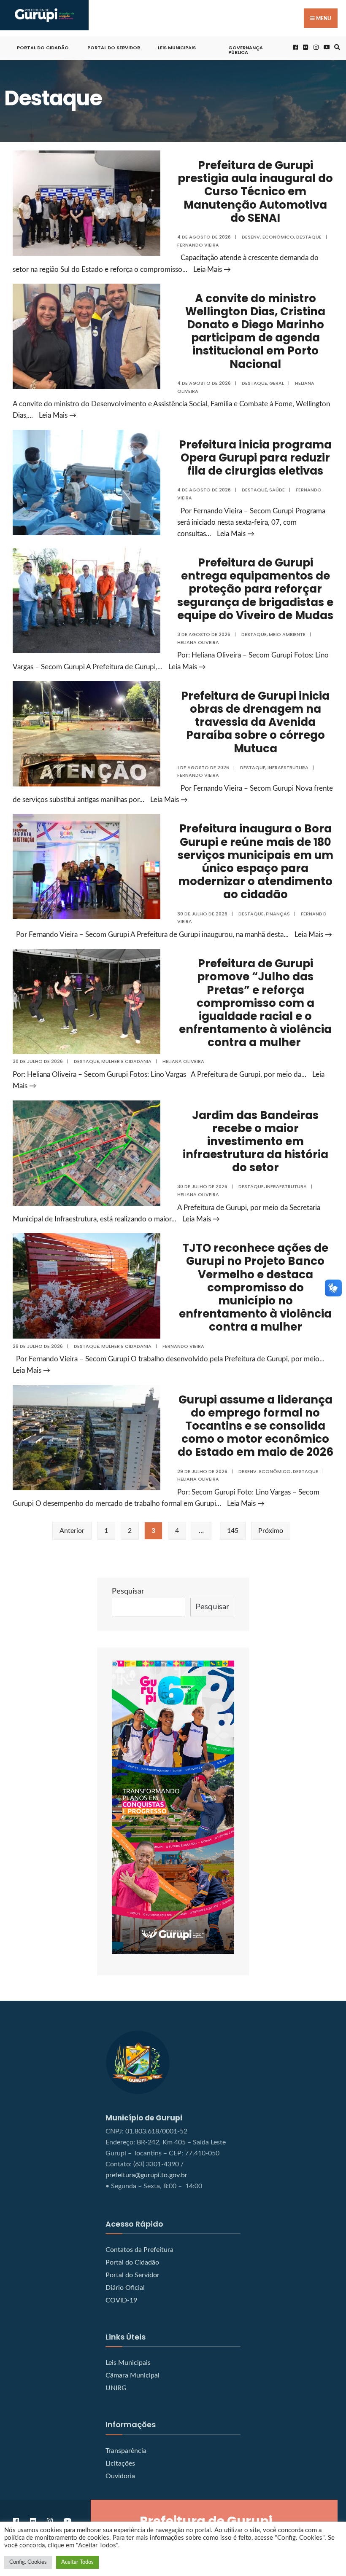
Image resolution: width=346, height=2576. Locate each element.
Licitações (120, 2463)
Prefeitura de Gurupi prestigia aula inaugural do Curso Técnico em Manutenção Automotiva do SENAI (255, 192)
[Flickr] (305, 47)
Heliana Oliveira (198, 642)
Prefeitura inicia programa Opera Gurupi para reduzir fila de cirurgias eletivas (255, 458)
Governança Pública (246, 50)
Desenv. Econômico (268, 237)
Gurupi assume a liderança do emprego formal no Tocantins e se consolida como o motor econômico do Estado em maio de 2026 (255, 1426)
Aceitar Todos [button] (77, 2562)
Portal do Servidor (114, 48)
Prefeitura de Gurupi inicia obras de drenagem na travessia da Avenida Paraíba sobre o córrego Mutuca (255, 722)
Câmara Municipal (132, 2375)
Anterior (72, 1531)
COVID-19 (121, 2300)
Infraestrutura (288, 767)
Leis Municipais (177, 48)
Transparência (126, 2451)
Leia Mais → (212, 270)
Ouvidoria (120, 2476)
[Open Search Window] (336, 47)
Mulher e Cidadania (126, 1061)
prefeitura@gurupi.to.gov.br (146, 2175)
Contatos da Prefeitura (139, 2250)
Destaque (309, 237)
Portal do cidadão (43, 48)
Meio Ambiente (287, 634)
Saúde (277, 490)
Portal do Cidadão (132, 2262)
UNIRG (116, 2388)
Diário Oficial (125, 2288)
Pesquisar (128, 1591)
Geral (277, 383)
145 (233, 1531)
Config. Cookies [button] (28, 2562)
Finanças (278, 914)
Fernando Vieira (198, 245)
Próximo (271, 1531)
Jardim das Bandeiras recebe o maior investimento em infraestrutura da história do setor (255, 1142)
